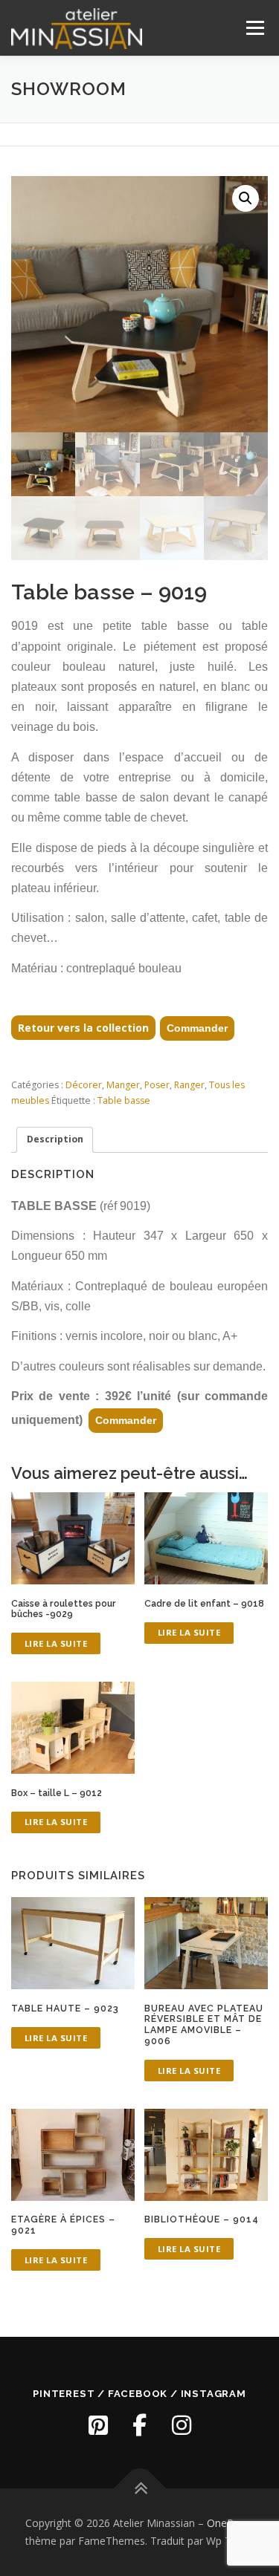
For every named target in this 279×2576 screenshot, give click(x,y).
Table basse (124, 1100)
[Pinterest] (98, 2425)
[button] (246, 198)
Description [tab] (55, 1139)
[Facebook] (140, 2425)
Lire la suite (56, 1643)
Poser (157, 1085)
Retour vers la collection (83, 1028)
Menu (254, 28)
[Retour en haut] (139, 2489)
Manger (123, 1085)
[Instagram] (182, 2425)
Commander (197, 1028)
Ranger (189, 1085)
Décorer (84, 1085)
